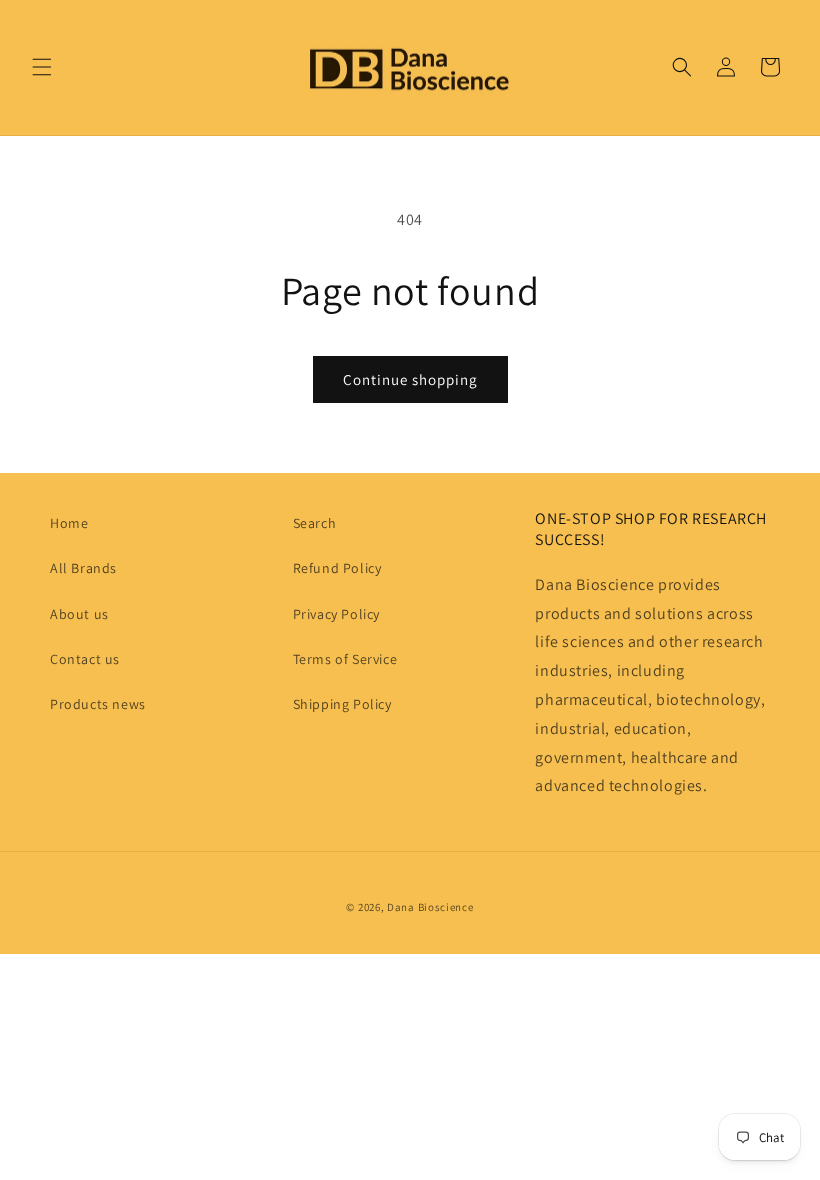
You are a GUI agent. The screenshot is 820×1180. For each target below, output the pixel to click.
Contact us (85, 659)
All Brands (83, 568)
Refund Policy (337, 568)
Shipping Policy (342, 704)
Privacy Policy (336, 614)
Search (315, 523)
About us (79, 614)
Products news (98, 704)
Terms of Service (345, 659)
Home (69, 523)
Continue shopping (410, 379)
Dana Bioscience (430, 907)
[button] (42, 67)
